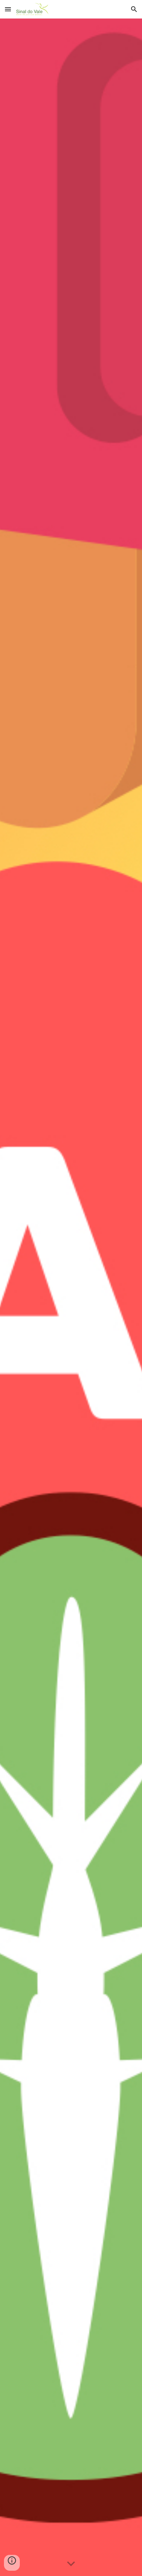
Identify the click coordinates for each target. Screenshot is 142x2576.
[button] (8, 9)
